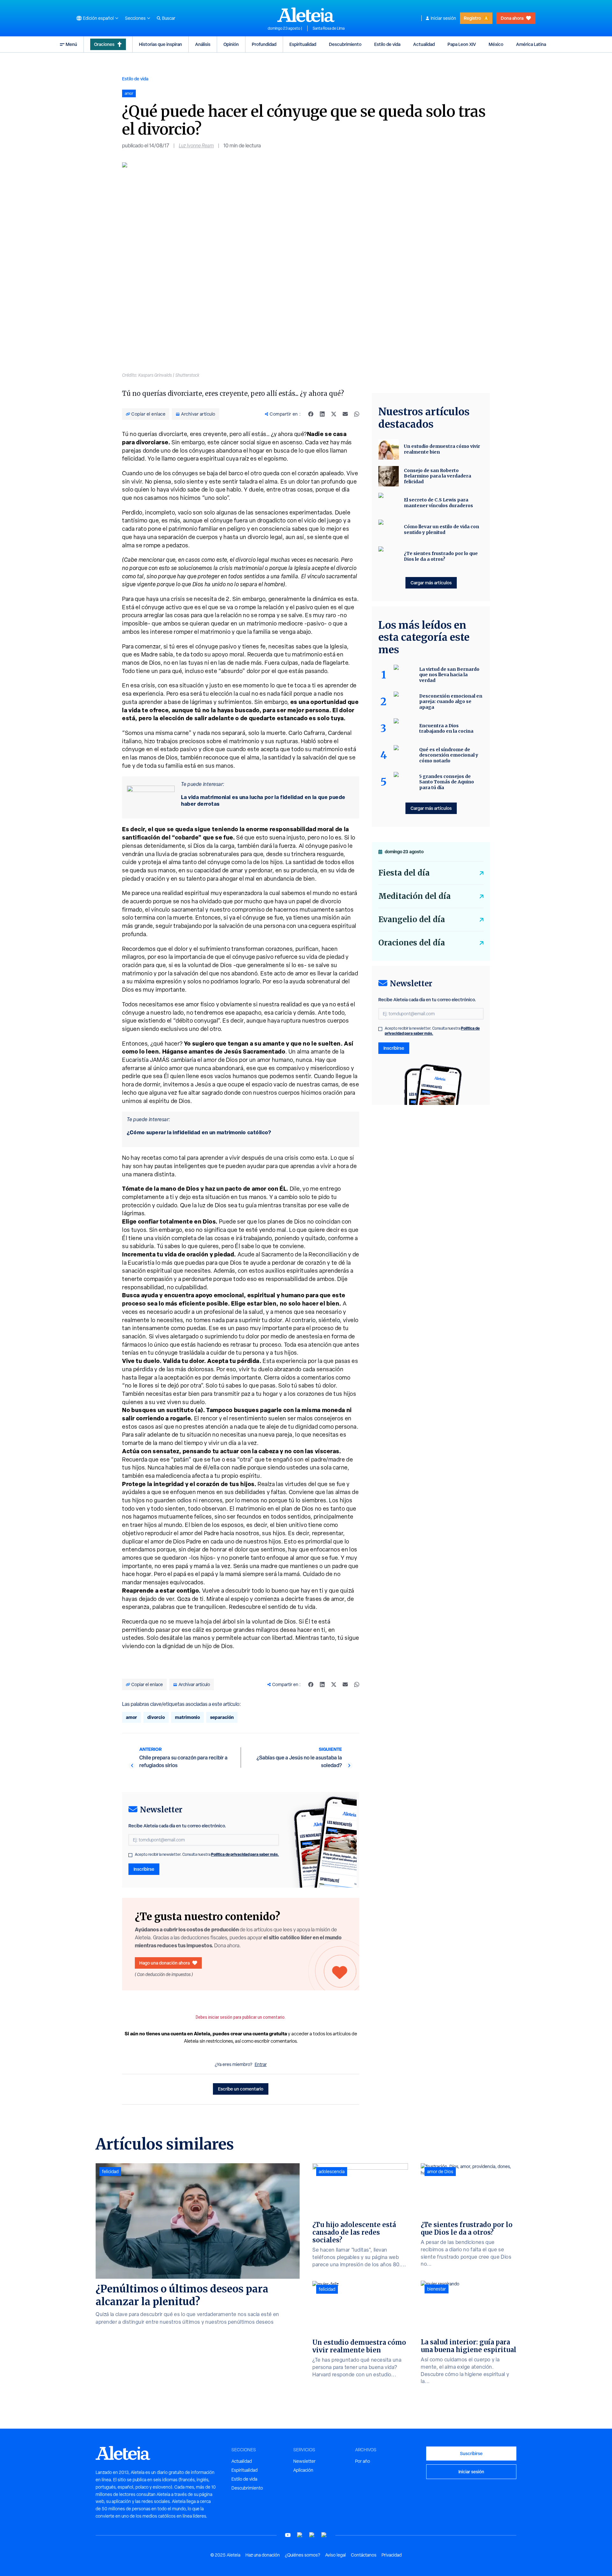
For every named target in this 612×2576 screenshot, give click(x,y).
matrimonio (187, 1717)
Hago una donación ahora (164, 1963)
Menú (71, 44)
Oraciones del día (412, 943)
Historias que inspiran (160, 44)
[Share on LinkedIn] (322, 414)
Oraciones (104, 44)
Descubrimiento (345, 44)
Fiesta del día (404, 873)
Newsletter (304, 2461)
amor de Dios (440, 2172)
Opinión (231, 44)
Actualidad (424, 44)
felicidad (110, 2172)
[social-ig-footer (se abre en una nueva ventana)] (324, 2535)
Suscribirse (471, 2453)
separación (222, 1717)
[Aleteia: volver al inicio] (306, 15)
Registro (472, 18)
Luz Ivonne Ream (196, 146)
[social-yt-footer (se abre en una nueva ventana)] (288, 2535)
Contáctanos (364, 2555)
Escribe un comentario (241, 2089)
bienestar (437, 2289)
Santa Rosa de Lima (329, 28)
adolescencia (332, 2172)
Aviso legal (335, 2555)
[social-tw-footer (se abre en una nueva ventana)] (312, 2535)
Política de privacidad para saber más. (245, 1854)
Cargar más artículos (431, 583)
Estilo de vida (387, 44)
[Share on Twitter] (334, 414)
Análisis (203, 44)
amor (131, 1717)
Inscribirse (144, 1869)
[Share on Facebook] (311, 414)
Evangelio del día (412, 919)
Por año (363, 2461)
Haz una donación (263, 2555)
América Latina (531, 44)
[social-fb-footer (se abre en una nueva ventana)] (300, 2535)
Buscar (169, 18)
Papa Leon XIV (462, 44)
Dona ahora (512, 18)
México (496, 44)
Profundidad (264, 44)
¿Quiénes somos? (302, 2555)
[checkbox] (130, 1855)
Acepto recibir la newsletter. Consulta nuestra (207, 1854)
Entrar (261, 2064)
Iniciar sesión (443, 18)
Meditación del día (415, 896)
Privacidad (392, 2555)
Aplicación (303, 2470)
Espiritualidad (303, 44)
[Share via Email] (345, 414)
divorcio (156, 1717)
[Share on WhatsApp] (357, 414)
